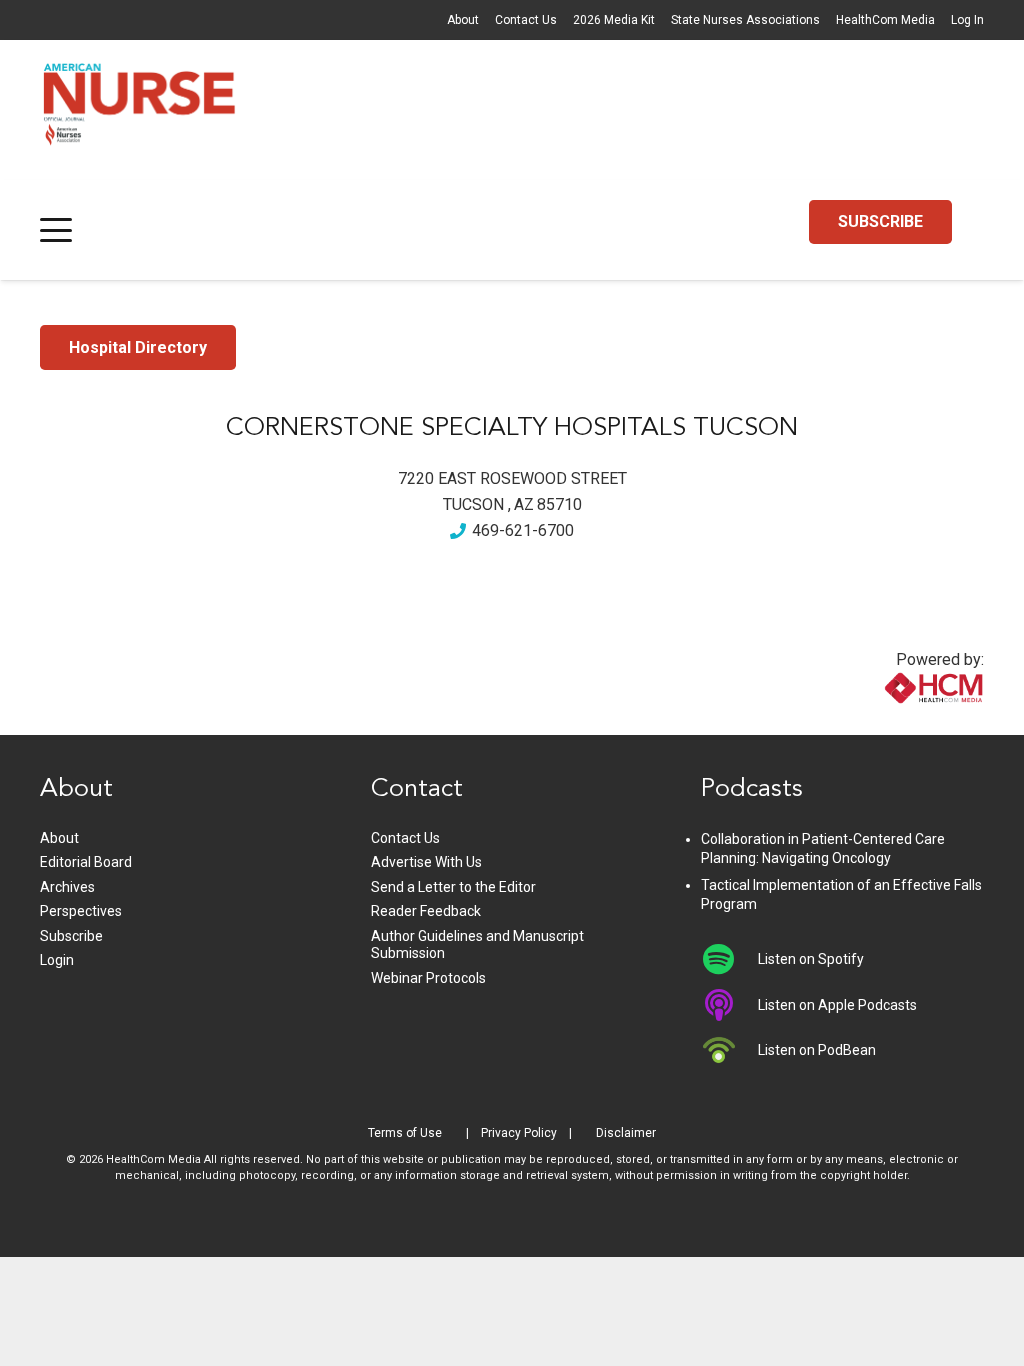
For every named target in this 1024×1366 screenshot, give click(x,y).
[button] (56, 230)
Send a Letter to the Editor (453, 887)
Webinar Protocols (428, 978)
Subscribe (71, 936)
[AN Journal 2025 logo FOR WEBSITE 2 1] (139, 110)
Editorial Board (86, 862)
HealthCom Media (885, 20)
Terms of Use (405, 1133)
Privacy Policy (519, 1133)
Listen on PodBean (817, 1050)
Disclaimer (626, 1133)
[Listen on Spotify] (729, 959)
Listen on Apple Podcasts (837, 1005)
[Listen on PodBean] (729, 1050)
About (463, 20)
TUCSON (473, 504)
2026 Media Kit (614, 20)
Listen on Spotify (811, 959)
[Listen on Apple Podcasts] (729, 1005)
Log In (967, 20)
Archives (67, 887)
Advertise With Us (426, 862)
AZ (524, 504)
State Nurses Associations (745, 20)
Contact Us (526, 20)
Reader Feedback (426, 911)
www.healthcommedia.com (891, 722)
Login (57, 960)
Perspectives (81, 911)
